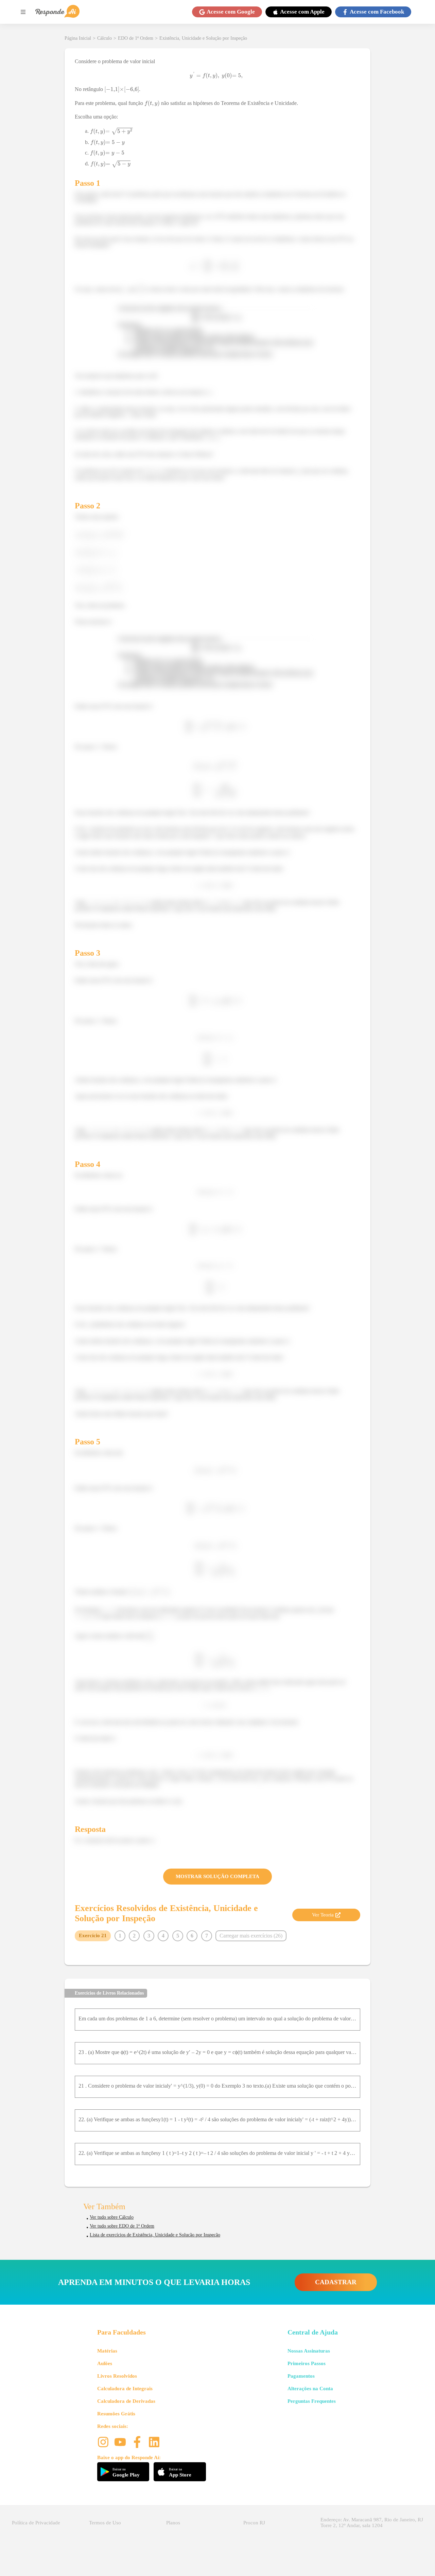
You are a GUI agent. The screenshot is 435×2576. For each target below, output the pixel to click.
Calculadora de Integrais (125, 2389)
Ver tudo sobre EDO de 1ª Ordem (122, 2226)
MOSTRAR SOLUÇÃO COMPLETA (217, 1876)
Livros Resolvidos (117, 2376)
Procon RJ (254, 2523)
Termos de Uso (105, 2523)
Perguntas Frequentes (312, 2401)
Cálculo (105, 38)
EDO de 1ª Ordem (136, 38)
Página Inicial (78, 38)
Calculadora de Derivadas (126, 2401)
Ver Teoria (323, 1915)
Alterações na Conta (310, 2389)
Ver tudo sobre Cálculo (112, 2217)
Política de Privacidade (36, 2523)
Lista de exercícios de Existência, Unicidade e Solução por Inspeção (155, 2235)
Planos (173, 2523)
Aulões (105, 2363)
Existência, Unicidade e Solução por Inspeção (203, 38)
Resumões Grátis (116, 2414)
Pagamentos (301, 2376)
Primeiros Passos (307, 2363)
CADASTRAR (336, 2282)
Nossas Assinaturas (309, 2351)
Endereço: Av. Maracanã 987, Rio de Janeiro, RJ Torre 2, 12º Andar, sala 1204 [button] (372, 2523)
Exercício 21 (93, 1935)
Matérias (107, 2351)
